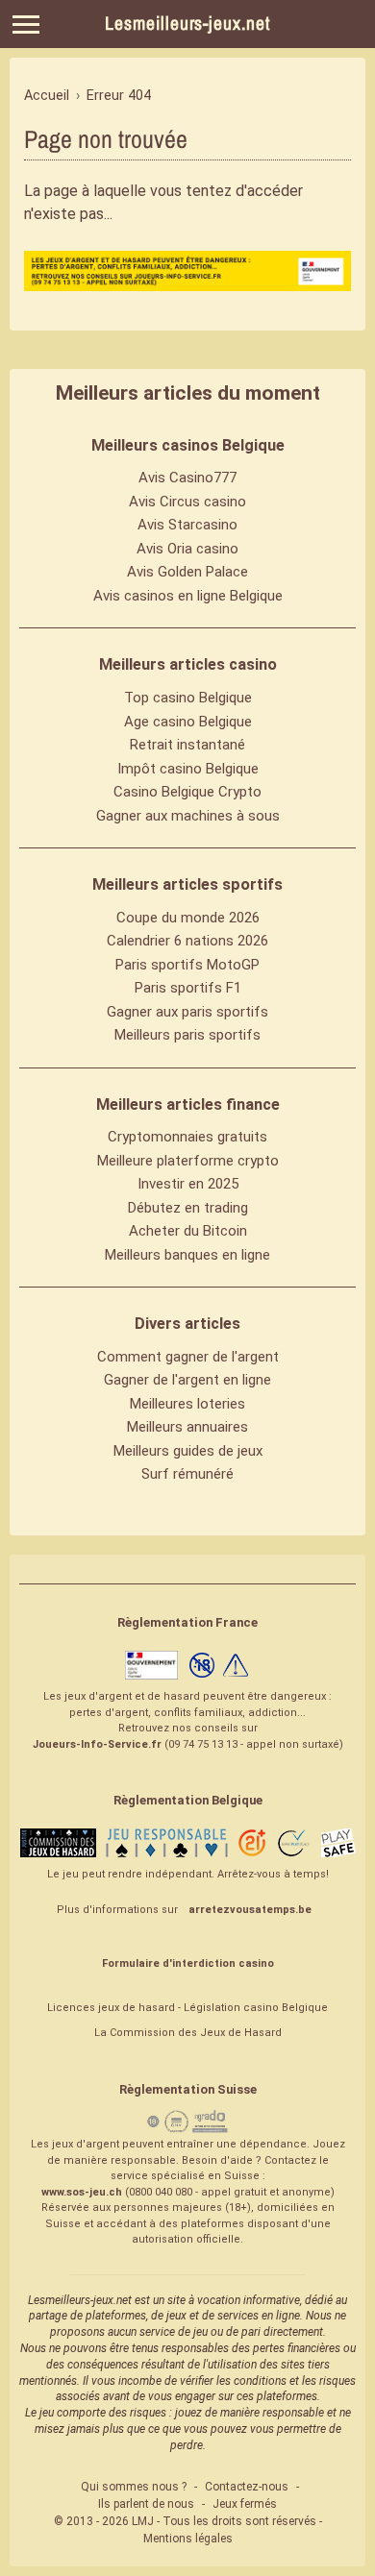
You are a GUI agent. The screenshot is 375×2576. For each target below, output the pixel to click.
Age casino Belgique (188, 722)
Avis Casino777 (187, 478)
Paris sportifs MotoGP (187, 965)
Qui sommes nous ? (134, 2487)
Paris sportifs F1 (188, 988)
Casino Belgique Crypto (187, 792)
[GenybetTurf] (187, 271)
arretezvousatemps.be (250, 1910)
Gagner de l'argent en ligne (187, 1380)
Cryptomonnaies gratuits (187, 1137)
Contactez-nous (247, 2487)
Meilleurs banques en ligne (187, 1255)
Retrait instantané (187, 745)
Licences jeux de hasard (111, 2008)
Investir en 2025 (188, 1184)
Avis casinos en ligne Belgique (188, 596)
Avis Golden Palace (187, 572)
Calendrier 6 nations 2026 (187, 941)
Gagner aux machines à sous (188, 816)
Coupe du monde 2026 (188, 918)
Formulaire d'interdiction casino (188, 1963)
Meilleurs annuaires (187, 1427)
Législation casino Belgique (256, 2008)
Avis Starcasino (187, 525)
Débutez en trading (188, 1208)
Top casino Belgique (188, 698)
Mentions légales (188, 2539)
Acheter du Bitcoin (188, 1231)
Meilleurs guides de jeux (188, 1451)
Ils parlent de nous (146, 2504)
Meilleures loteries (187, 1404)
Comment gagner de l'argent (188, 1357)
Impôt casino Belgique (188, 769)
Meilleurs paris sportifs (187, 1035)
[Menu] (26, 25)
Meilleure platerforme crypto (188, 1161)
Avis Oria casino (187, 549)
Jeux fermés (245, 2504)
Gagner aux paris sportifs (187, 1012)
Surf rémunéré (187, 1474)
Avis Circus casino (187, 502)
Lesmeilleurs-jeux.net (187, 23)
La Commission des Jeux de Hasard (188, 2033)
